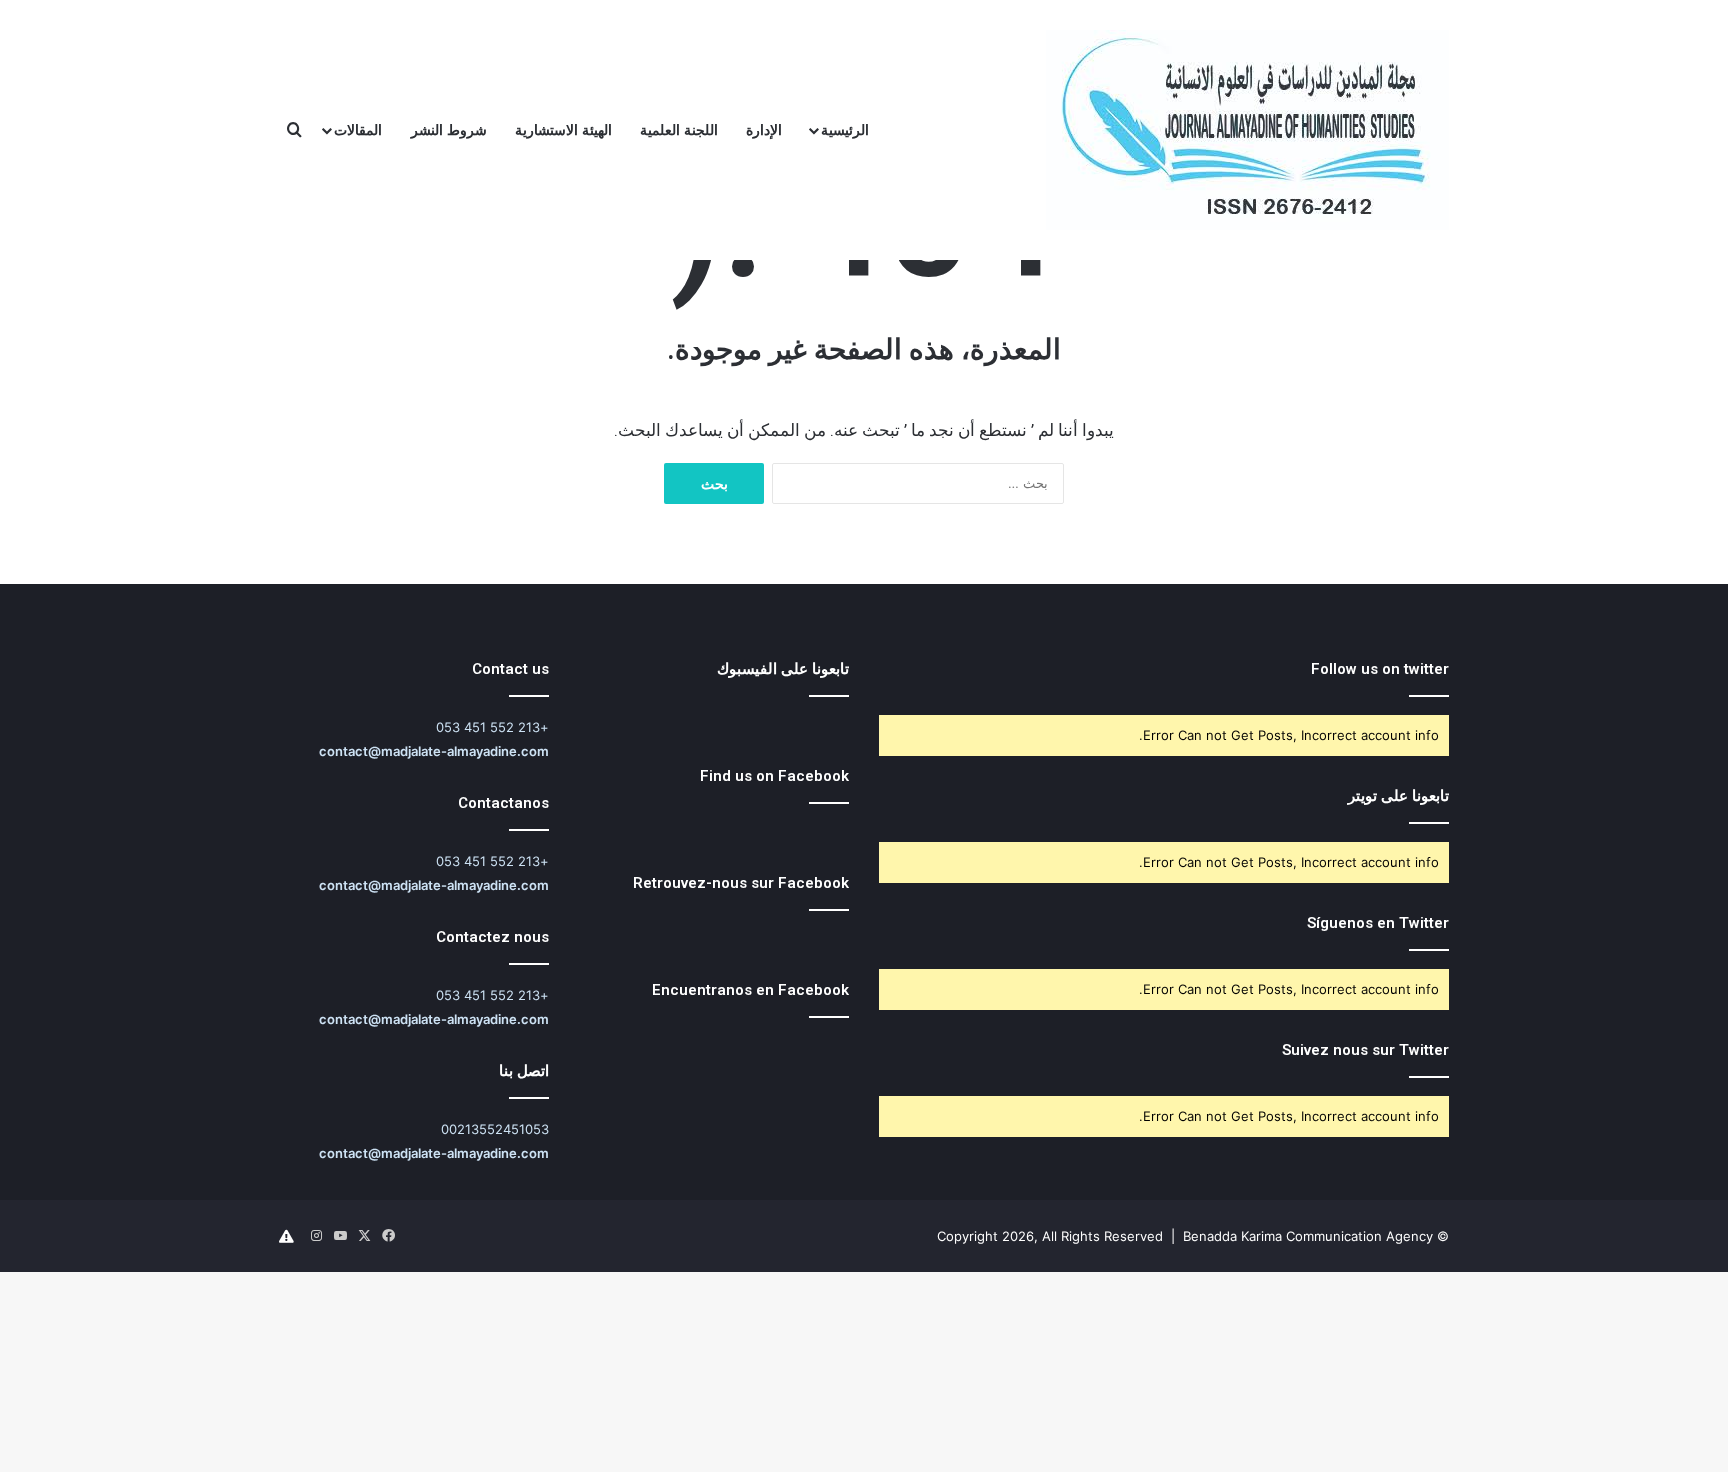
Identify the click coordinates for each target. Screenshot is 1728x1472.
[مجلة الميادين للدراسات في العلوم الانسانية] (1247, 130)
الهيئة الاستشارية (563, 129)
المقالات (358, 129)
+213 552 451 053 (492, 727)
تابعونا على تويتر (1398, 796)
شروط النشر (449, 129)
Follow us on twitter (1380, 669)
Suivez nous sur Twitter (1365, 1050)
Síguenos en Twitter (1378, 923)
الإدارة (764, 129)
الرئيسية (845, 129)
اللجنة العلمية (679, 129)
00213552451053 (495, 1129)
